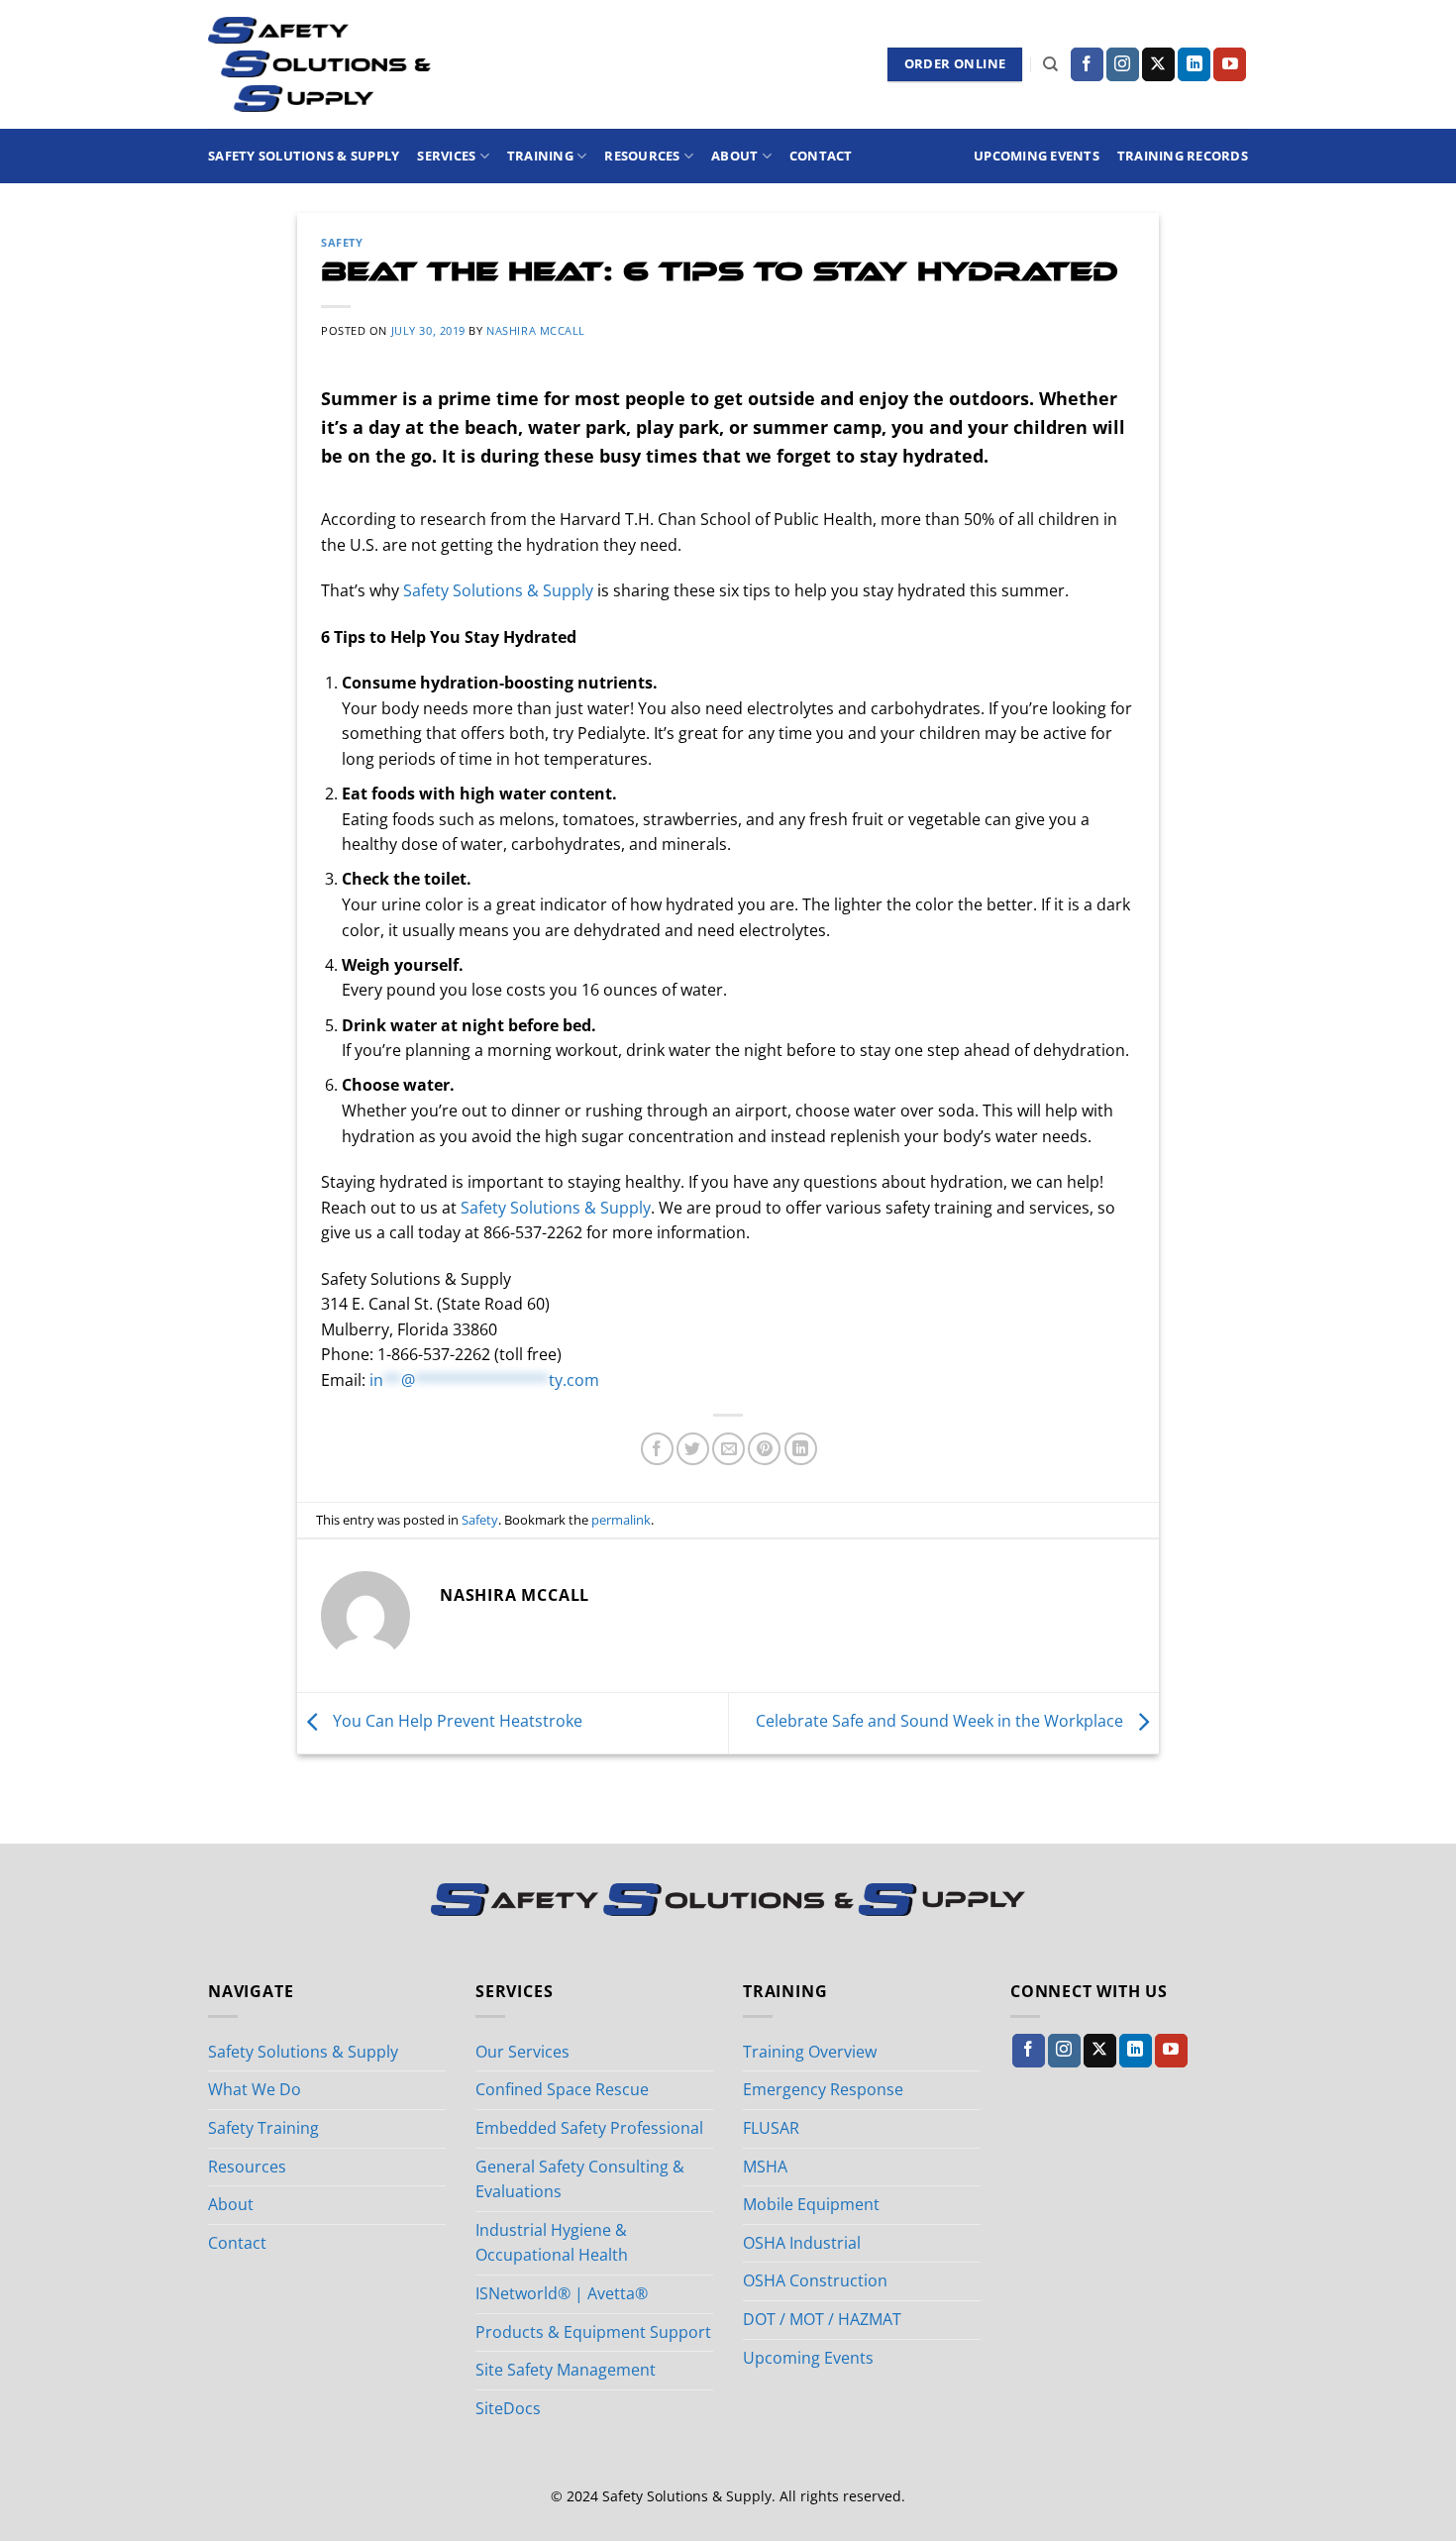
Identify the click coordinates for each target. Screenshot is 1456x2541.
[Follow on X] (1158, 64)
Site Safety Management (566, 2370)
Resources (642, 156)
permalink (621, 1520)
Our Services (522, 2052)
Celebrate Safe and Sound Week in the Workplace (941, 1722)
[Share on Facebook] (657, 1449)
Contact (821, 156)
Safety (342, 242)
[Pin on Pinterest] (764, 1449)
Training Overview (810, 2052)
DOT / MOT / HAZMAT (822, 2319)
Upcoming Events (1037, 156)
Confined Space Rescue (562, 2089)
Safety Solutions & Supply (304, 156)
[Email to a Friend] (728, 1449)
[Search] (1050, 64)
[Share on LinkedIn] (801, 1449)
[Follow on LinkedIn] (1194, 64)
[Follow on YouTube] (1230, 64)
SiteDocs (508, 2408)
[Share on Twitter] (693, 1449)
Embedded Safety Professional (589, 2128)
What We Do (255, 2089)
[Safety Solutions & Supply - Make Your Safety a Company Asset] (319, 64)
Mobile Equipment (811, 2204)
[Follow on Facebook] (1087, 64)
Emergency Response (823, 2089)
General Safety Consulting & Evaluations (580, 2179)
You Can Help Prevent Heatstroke (456, 1722)
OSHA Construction (815, 2280)
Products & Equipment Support (593, 2332)
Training (540, 156)
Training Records (1183, 156)
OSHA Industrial (802, 2243)
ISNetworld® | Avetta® (562, 2293)
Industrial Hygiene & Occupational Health (552, 2243)
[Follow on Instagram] (1123, 64)
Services (446, 156)
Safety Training (263, 2128)
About (734, 156)
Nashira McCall (536, 330)
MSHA (765, 2167)
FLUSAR (771, 2128)
